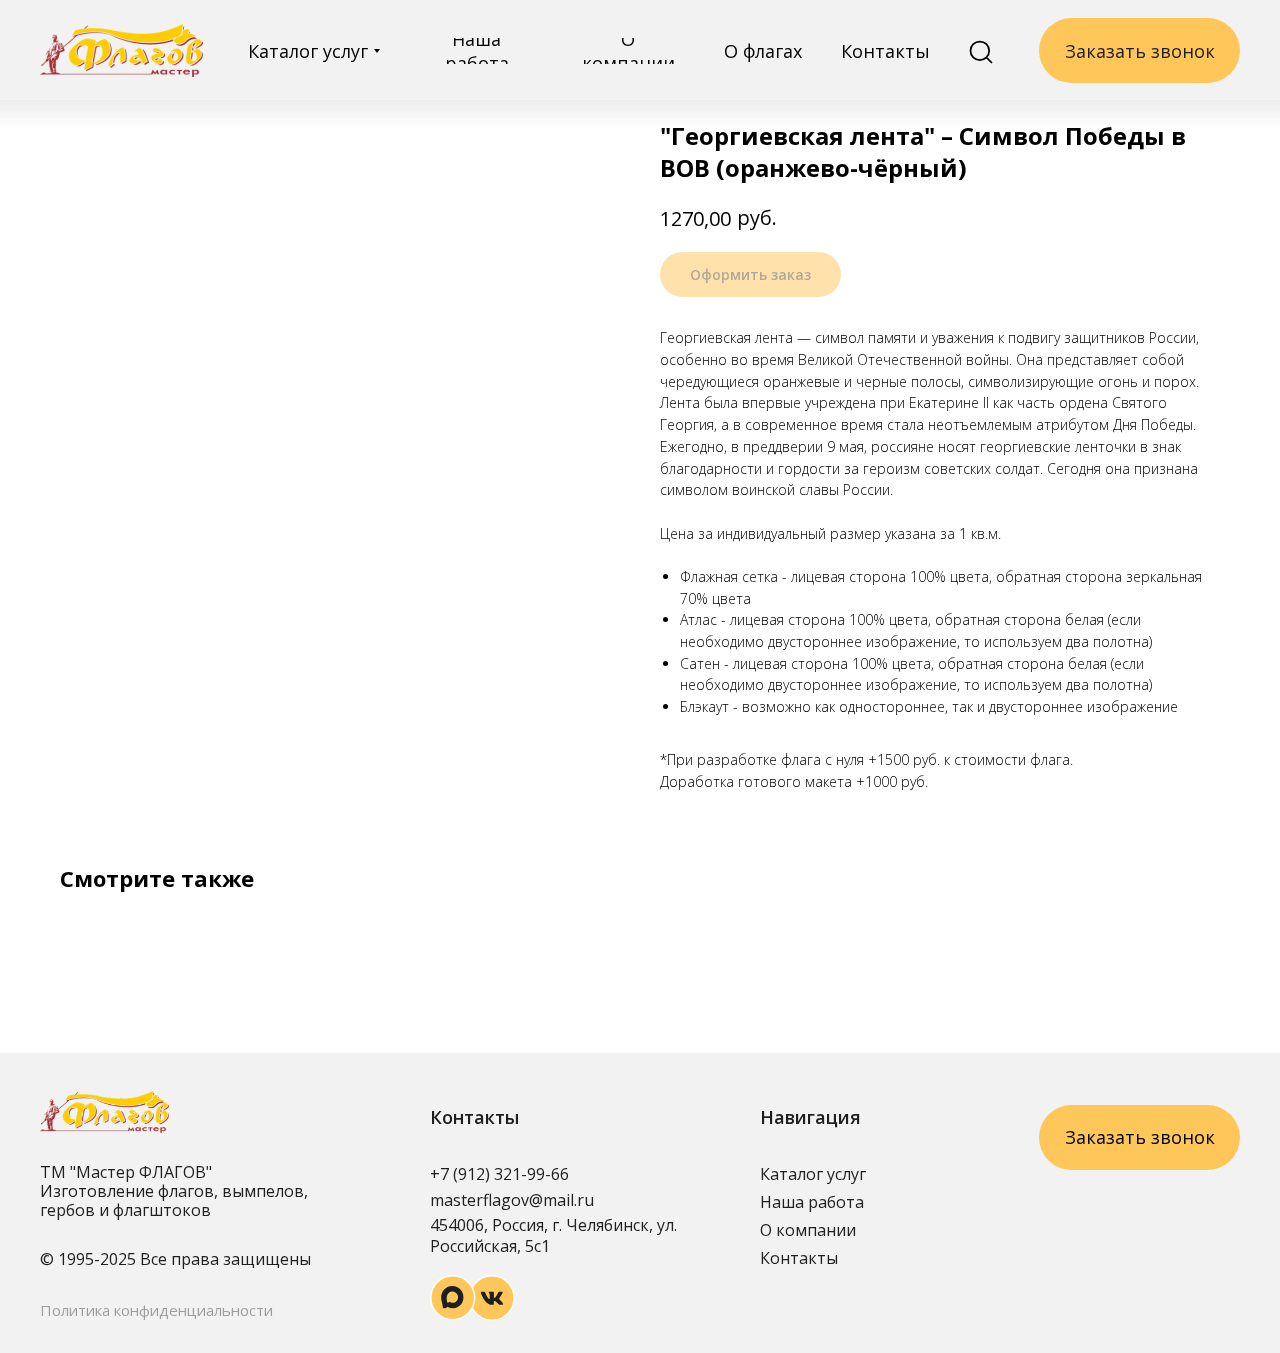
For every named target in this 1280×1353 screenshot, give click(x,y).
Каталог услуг (813, 1174)
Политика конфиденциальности (156, 1310)
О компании (808, 1230)
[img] (121, 50)
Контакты (799, 1258)
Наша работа (812, 1202)
